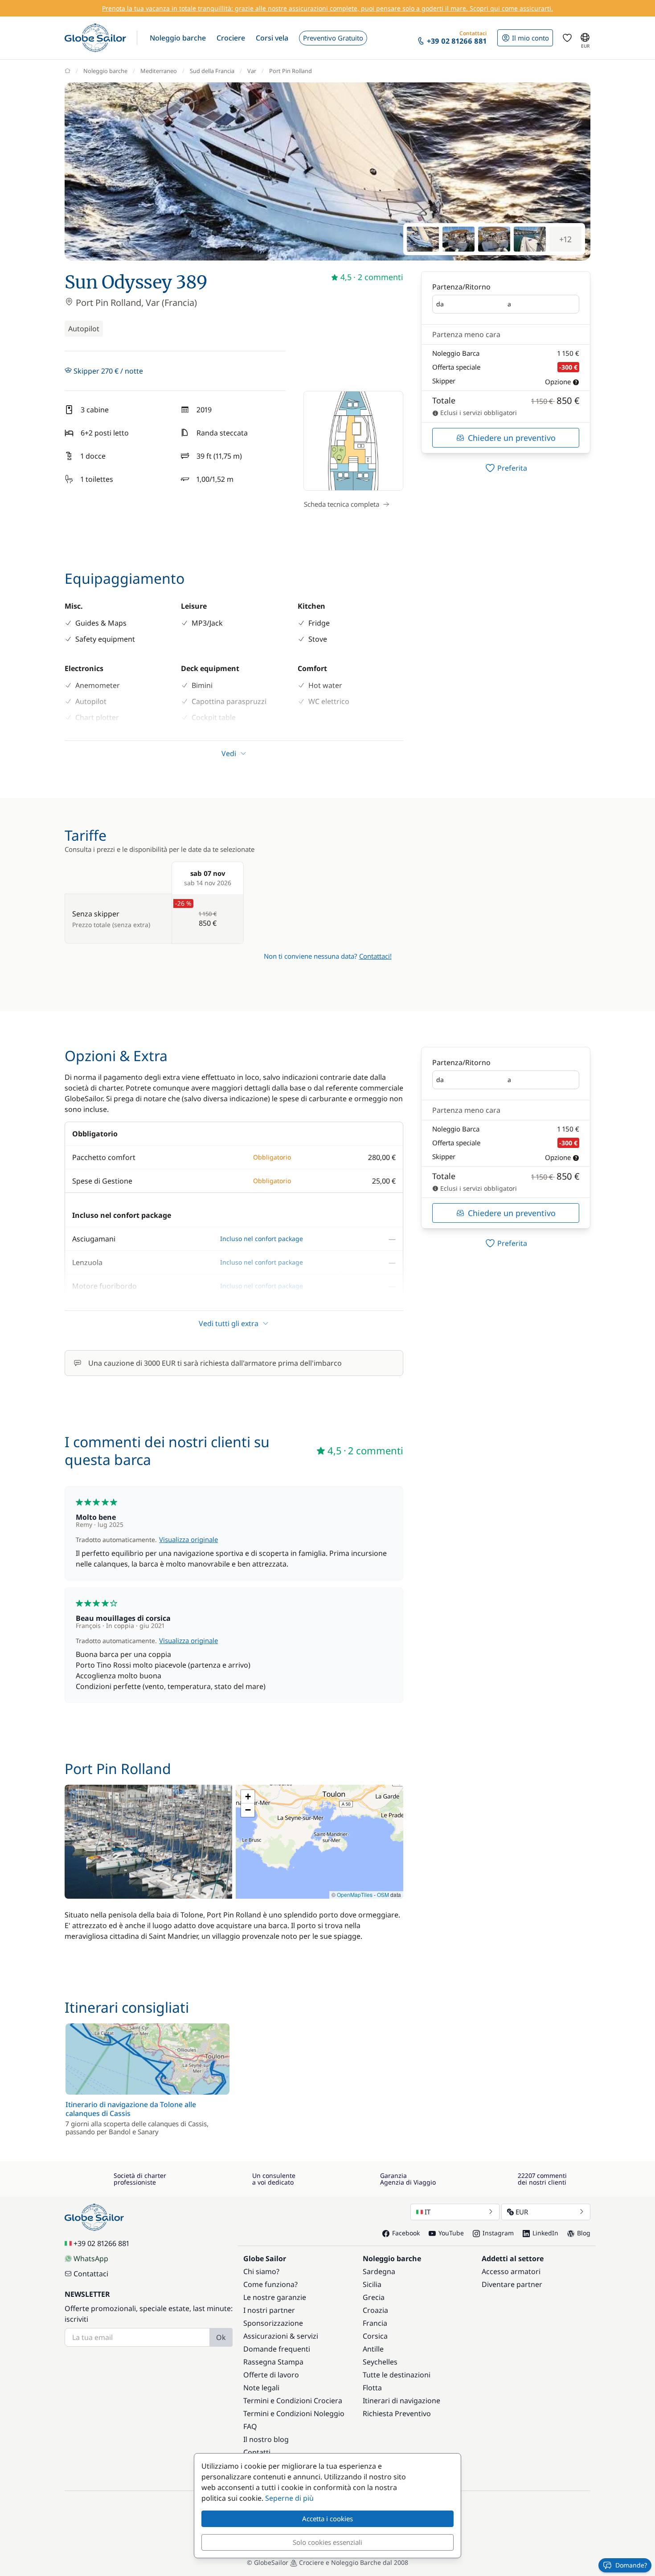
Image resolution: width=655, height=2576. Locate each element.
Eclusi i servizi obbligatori (478, 413)
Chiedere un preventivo (512, 438)
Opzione (558, 382)
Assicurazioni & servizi (281, 2336)
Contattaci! (375, 956)
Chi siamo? (261, 2271)
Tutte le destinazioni (397, 2375)
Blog (584, 2233)
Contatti (257, 2452)
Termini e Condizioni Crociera (293, 2401)
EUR (522, 2212)
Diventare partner (512, 2284)
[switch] (506, 468)
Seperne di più (289, 2498)
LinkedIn (545, 2233)
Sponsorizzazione (273, 2323)
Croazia (375, 2310)
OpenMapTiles (355, 1894)
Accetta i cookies (327, 2519)
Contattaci (91, 2274)
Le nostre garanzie (275, 2297)
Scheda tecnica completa (342, 504)
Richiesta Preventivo (397, 2413)
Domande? (631, 2565)
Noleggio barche (105, 71)
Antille (373, 2349)
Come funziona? (270, 2284)
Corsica (375, 2336)
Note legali (261, 2388)
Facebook (406, 2233)
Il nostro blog (266, 2439)
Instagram (498, 2233)
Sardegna (379, 2271)
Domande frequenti (277, 2349)
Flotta (372, 2388)
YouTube (451, 2233)
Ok (221, 2337)
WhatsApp (91, 2259)
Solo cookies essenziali (327, 2542)
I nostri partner (269, 2310)
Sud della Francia (212, 71)
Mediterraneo (159, 71)
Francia (375, 2323)
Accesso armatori (511, 2271)
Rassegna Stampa (273, 2362)
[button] (178, 38)
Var (252, 71)
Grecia (374, 2297)
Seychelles (380, 2362)
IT (428, 2212)
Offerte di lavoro (271, 2375)
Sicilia (372, 2284)
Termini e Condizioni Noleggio (294, 2413)
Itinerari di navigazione (401, 2401)
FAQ (250, 2426)
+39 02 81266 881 (101, 2243)
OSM (383, 1894)
